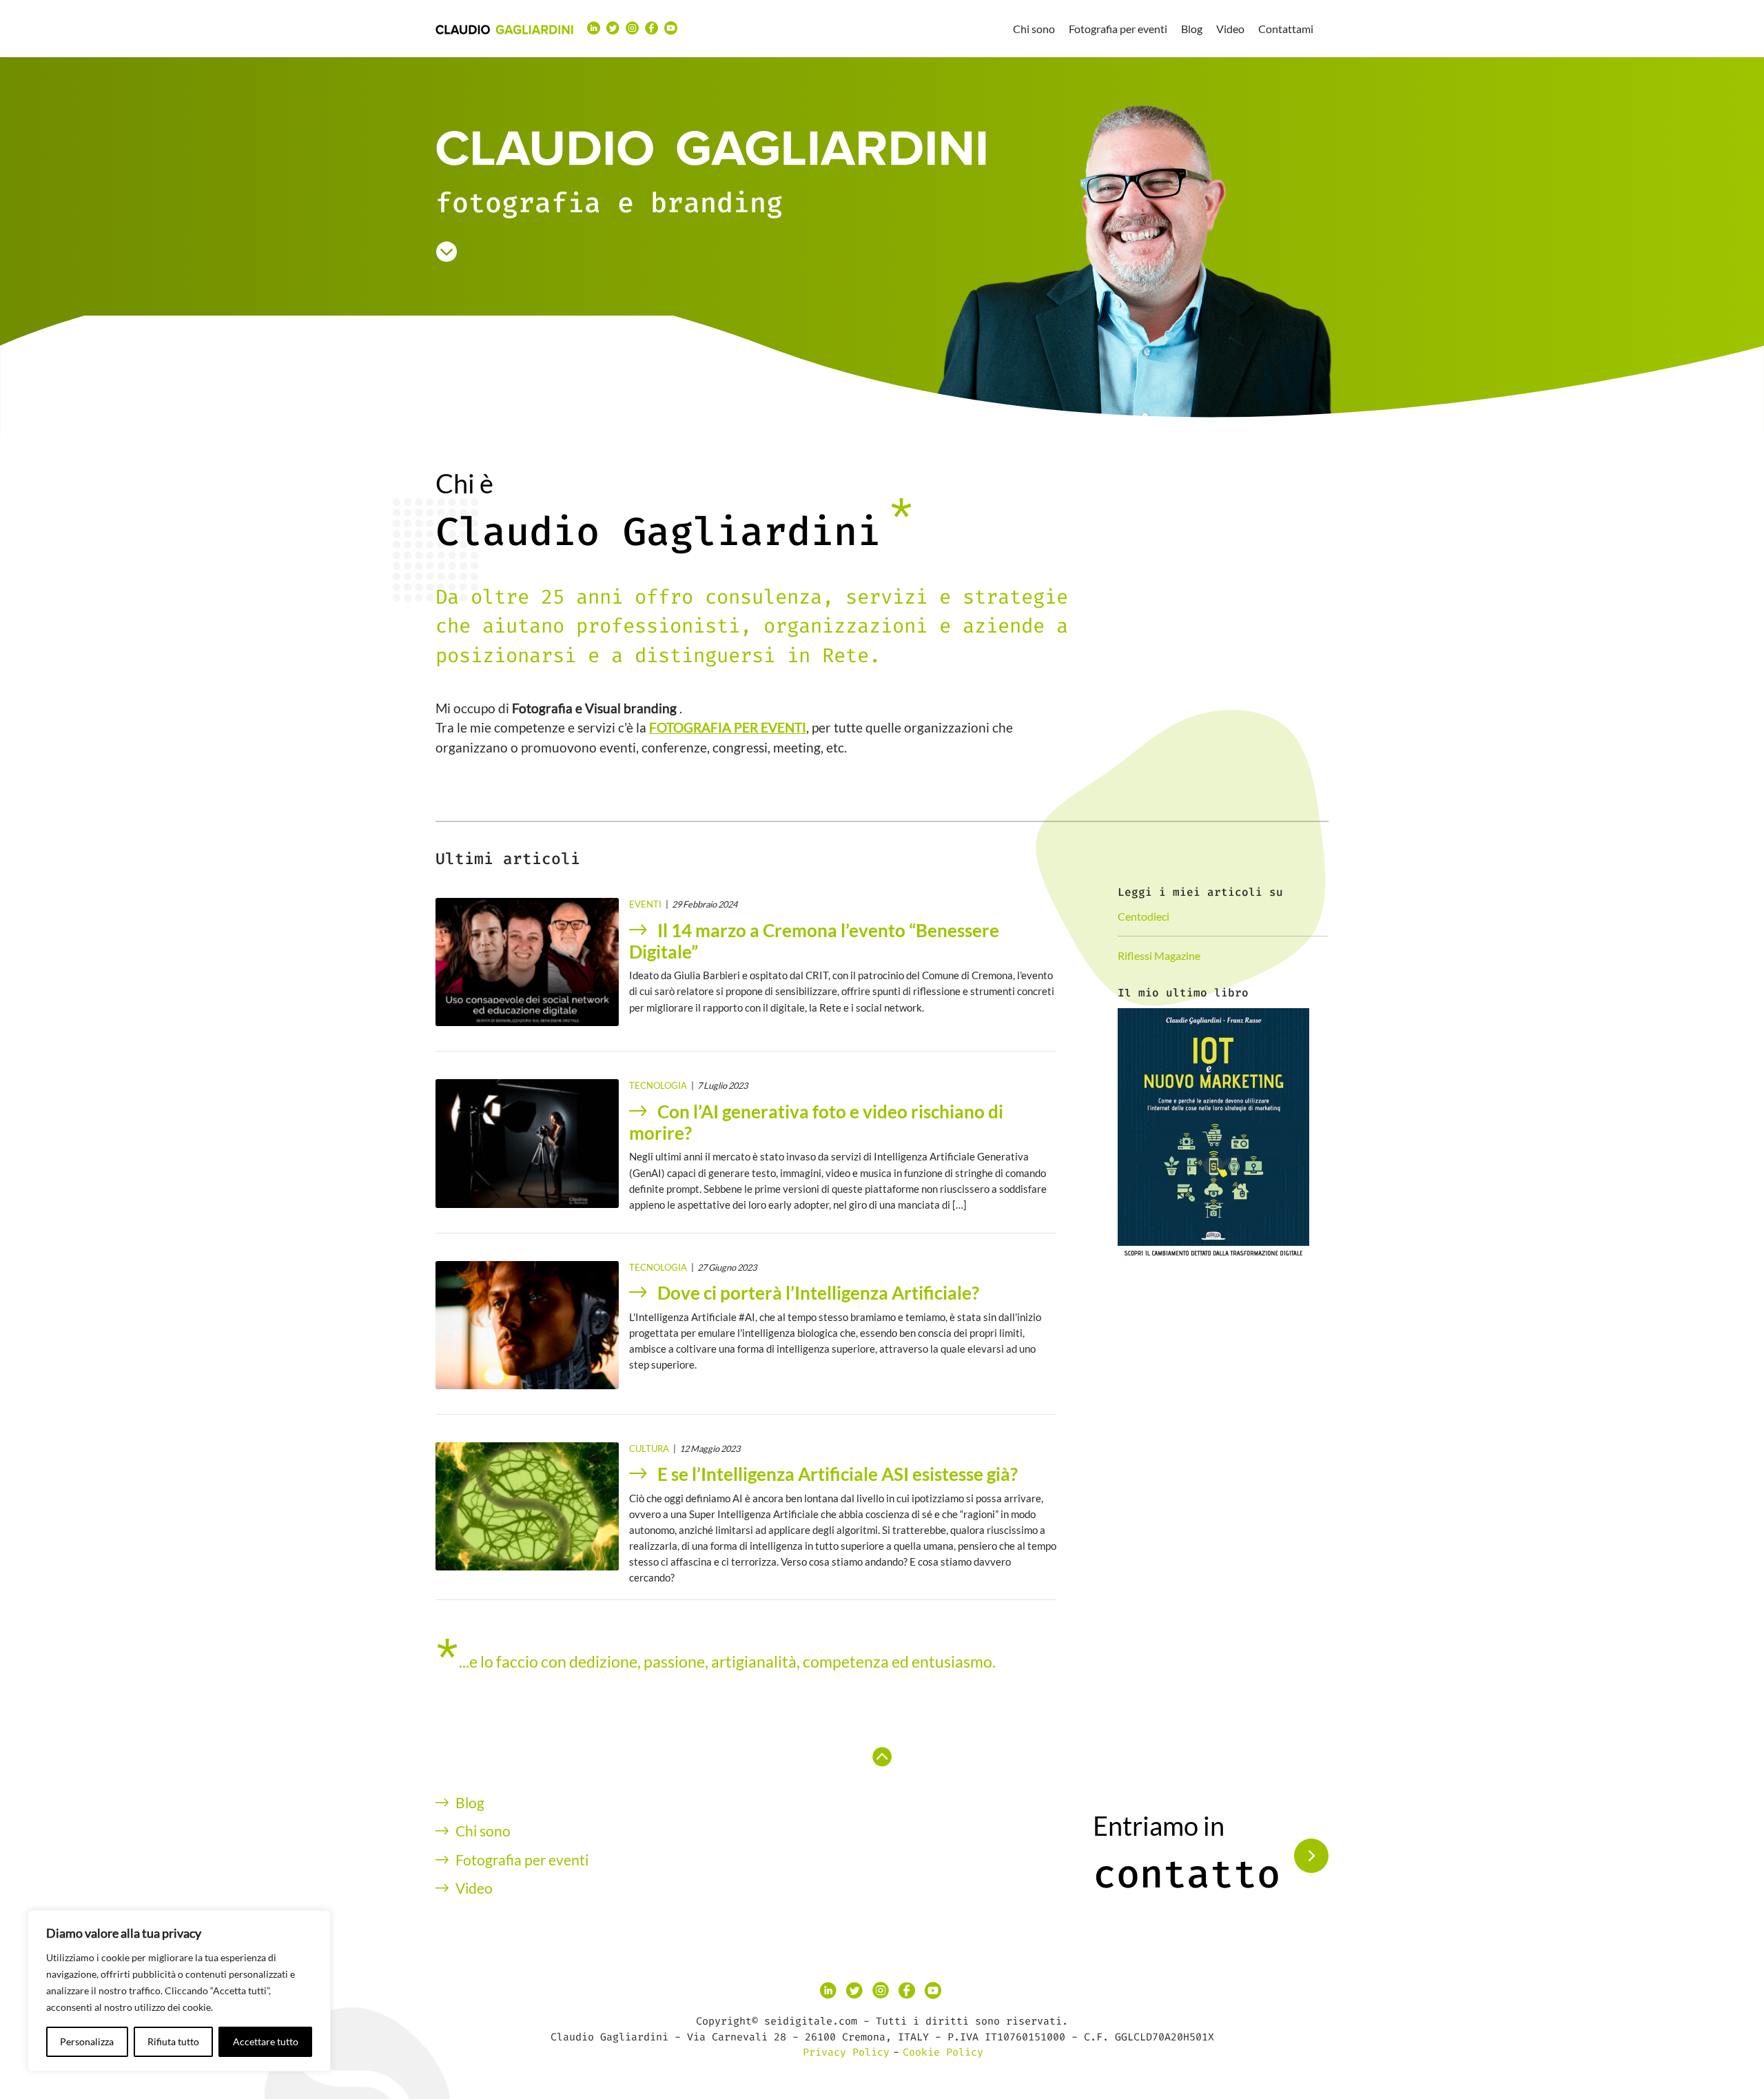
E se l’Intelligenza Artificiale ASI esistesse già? (838, 1474)
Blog (1192, 29)
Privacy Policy (846, 2052)
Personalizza (87, 2041)
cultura (649, 1448)
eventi (645, 904)
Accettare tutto (266, 2041)
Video (1230, 29)
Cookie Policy (943, 2052)
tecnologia (658, 1085)
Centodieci (1143, 916)
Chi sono (1034, 29)
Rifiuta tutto (173, 2041)
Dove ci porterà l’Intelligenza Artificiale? (818, 1293)
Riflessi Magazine (1159, 955)
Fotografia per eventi (1118, 29)
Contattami (1286, 29)
